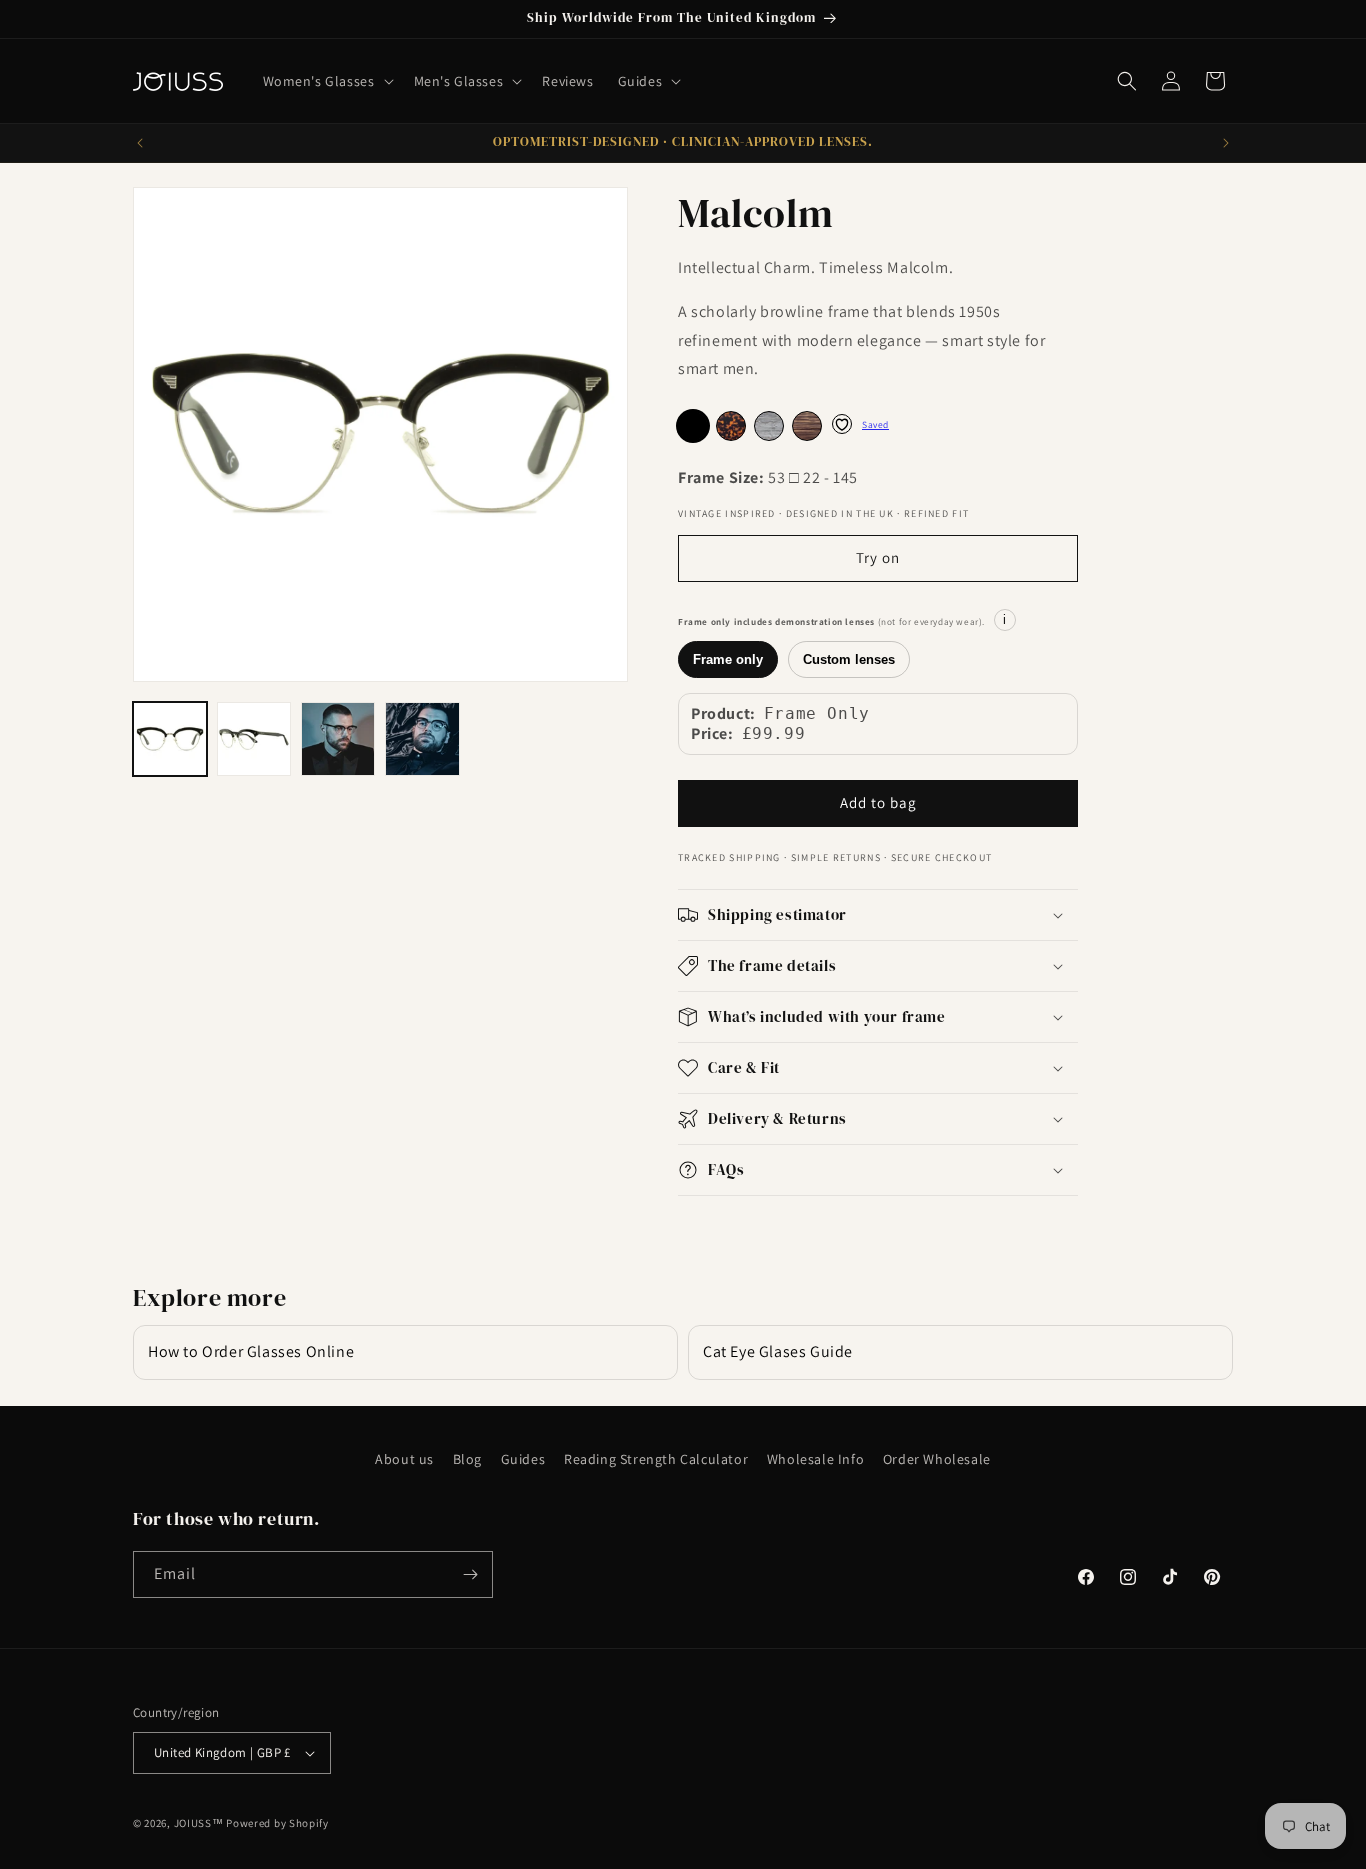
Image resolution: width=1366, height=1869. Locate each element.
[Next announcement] (1226, 143)
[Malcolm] (731, 426)
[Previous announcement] (140, 143)
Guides (523, 1459)
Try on (878, 557)
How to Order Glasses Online (251, 1351)
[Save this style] (842, 424)
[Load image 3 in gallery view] (338, 739)
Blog (467, 1459)
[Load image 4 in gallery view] (422, 739)
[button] (326, 81)
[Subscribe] (470, 1574)
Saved (875, 424)
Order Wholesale (937, 1459)
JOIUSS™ (199, 1823)
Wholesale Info (815, 1459)
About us (404, 1459)
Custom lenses (849, 659)
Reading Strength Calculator (656, 1459)
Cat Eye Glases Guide (778, 1351)
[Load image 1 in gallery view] (170, 739)
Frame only (728, 659)
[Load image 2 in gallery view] (254, 739)
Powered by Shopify (277, 1823)
